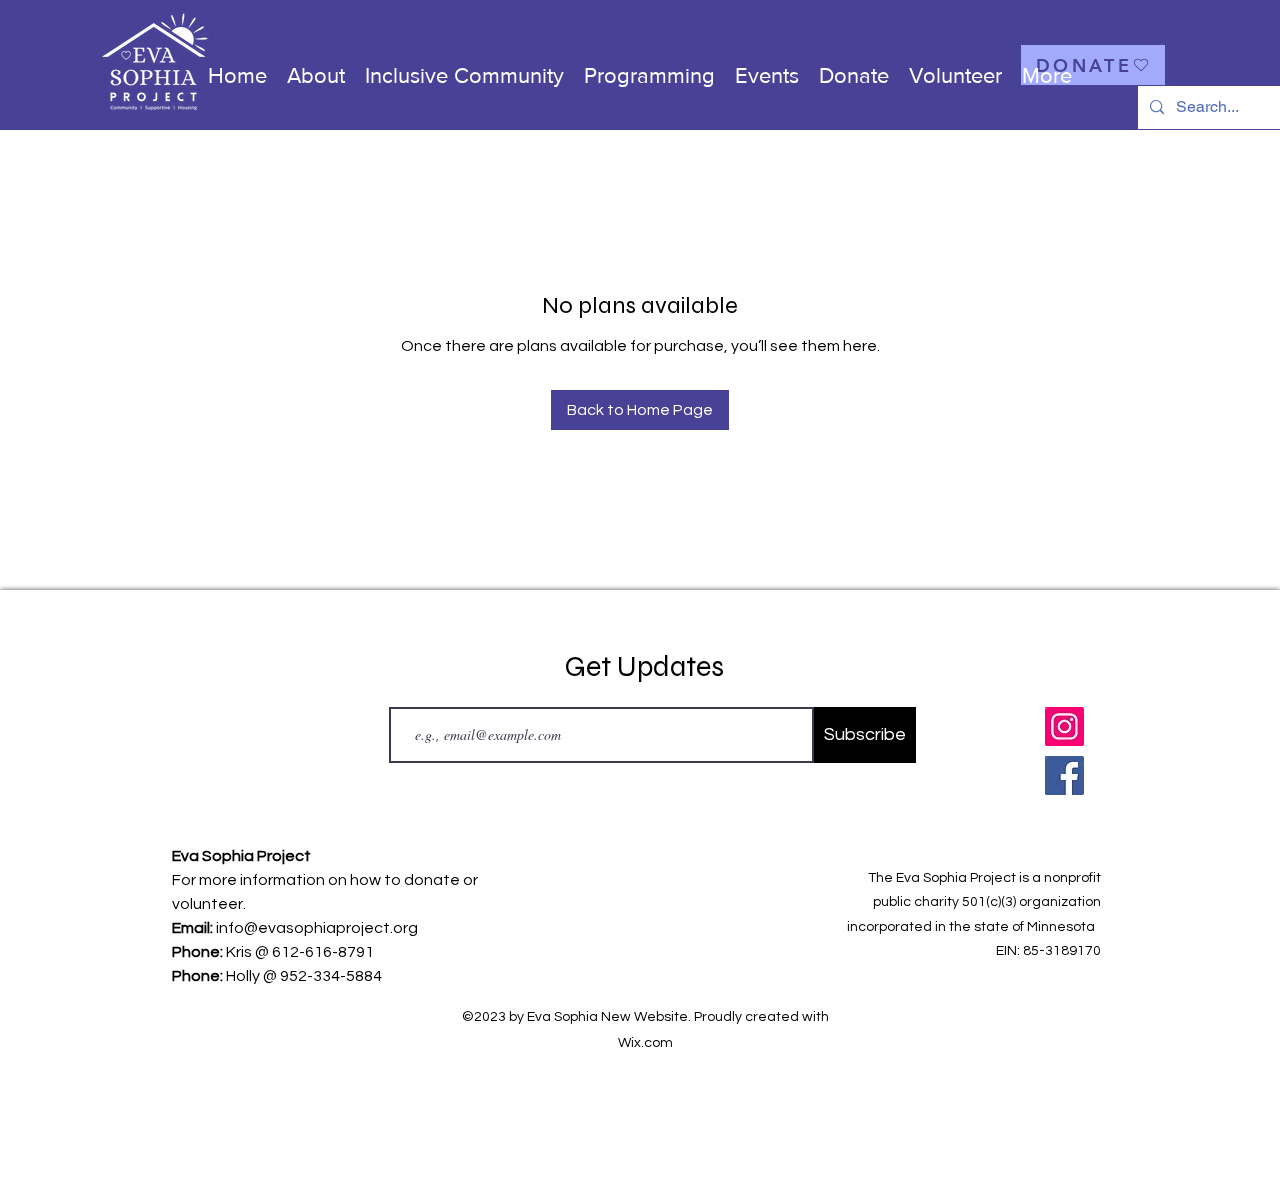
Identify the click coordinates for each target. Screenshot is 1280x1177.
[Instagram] (1064, 726)
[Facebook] (1064, 775)
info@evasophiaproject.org (317, 928)
